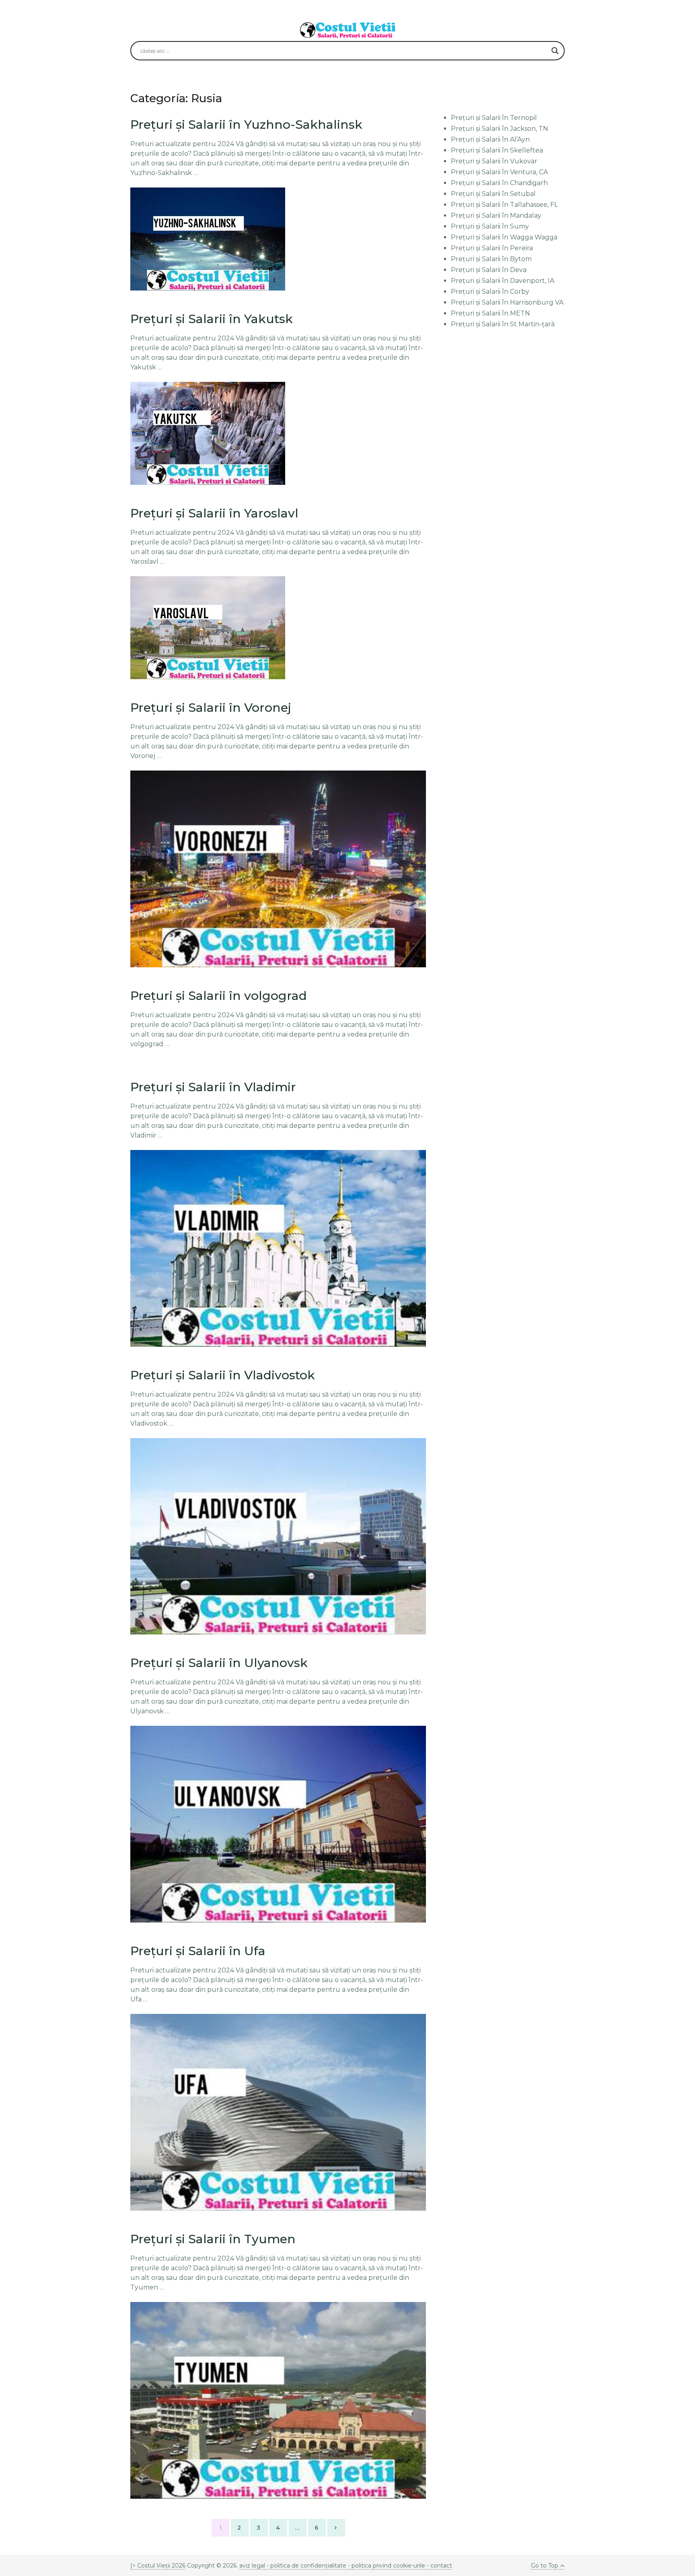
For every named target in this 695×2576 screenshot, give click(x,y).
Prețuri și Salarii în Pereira (492, 248)
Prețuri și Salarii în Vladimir (213, 1087)
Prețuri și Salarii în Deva (489, 270)
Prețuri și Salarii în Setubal (493, 194)
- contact (439, 2566)
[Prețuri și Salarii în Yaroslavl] (208, 628)
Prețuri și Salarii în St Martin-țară (503, 324)
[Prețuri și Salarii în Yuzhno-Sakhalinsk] (208, 239)
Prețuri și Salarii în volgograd (219, 996)
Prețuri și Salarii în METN (490, 313)
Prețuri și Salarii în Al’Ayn (490, 139)
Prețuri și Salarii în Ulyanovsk (219, 1663)
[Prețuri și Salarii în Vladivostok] (278, 1536)
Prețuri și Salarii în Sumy (490, 226)
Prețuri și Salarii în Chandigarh (499, 183)
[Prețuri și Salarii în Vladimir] (278, 1248)
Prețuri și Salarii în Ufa (198, 1951)
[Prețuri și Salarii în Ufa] (278, 2112)
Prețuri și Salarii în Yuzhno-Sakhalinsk (246, 125)
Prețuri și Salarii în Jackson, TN (500, 129)
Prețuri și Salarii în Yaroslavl (214, 513)
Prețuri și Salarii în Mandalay (496, 215)
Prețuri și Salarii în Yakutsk (212, 319)
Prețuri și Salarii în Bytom (491, 259)
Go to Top (545, 2566)
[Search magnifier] (555, 51)
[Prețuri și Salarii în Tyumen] (278, 2400)
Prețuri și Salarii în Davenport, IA (503, 281)
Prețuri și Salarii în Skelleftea (497, 150)
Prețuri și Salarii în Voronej (211, 708)
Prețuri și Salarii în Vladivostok (223, 1375)
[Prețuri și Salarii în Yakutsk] (208, 433)
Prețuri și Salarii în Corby (490, 292)
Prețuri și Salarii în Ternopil (494, 118)
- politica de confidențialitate (306, 2566)
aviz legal (252, 2566)
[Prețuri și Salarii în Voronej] (278, 869)
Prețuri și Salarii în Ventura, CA (499, 172)
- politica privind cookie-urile (387, 2566)
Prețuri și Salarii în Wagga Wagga (504, 237)
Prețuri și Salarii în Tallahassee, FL (504, 205)
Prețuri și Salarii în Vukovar (494, 161)
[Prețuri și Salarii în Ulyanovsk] (278, 1824)
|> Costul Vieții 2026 (158, 2566)
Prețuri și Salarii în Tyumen (213, 2239)
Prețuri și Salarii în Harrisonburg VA (507, 302)
